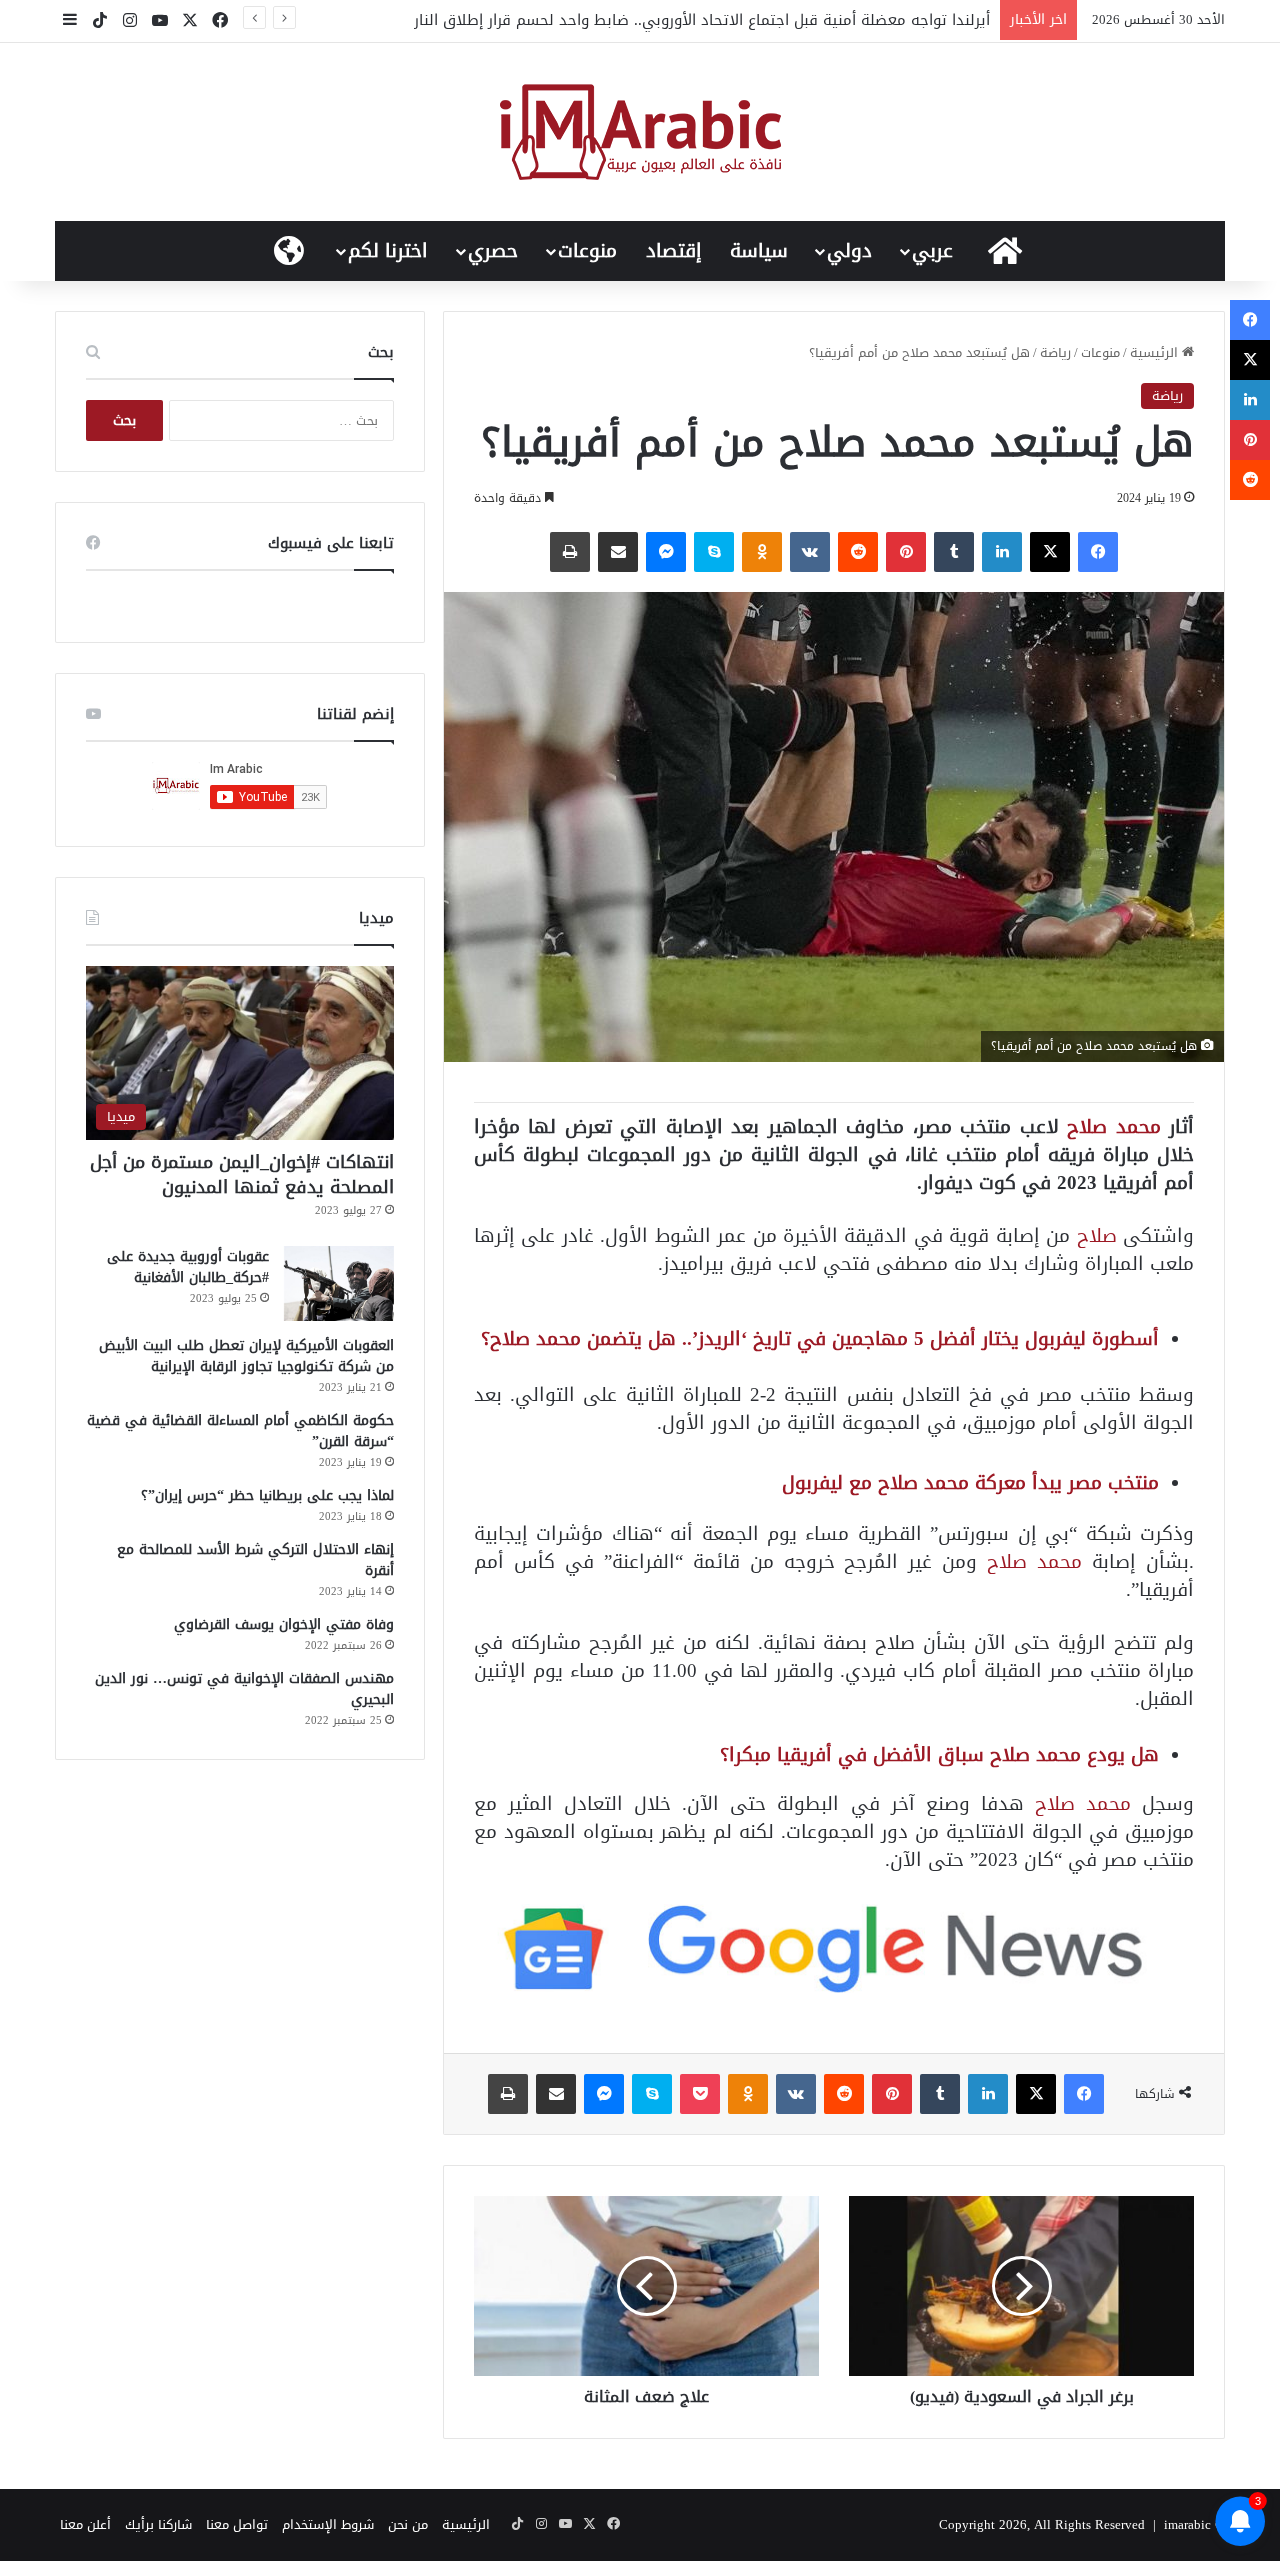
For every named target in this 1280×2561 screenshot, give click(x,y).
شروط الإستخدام (328, 2524)
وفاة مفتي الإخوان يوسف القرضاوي (284, 1624)
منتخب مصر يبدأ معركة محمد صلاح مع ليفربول (970, 1482)
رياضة (1055, 352)
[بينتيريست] (906, 552)
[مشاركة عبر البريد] (618, 552)
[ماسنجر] (666, 552)
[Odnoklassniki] (762, 552)
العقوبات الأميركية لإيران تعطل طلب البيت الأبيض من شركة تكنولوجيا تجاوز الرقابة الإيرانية (246, 1356)
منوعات (587, 251)
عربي (932, 251)
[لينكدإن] (1002, 552)
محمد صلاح (1113, 1126)
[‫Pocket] (700, 2094)
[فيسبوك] (1098, 552)
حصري (493, 251)
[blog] (640, 132)
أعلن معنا (85, 2524)
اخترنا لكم (388, 251)
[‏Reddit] (858, 552)
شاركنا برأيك (158, 2524)
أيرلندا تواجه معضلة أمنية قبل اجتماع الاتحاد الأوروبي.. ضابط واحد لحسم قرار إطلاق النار (702, 20)
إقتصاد (674, 251)
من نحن (408, 2524)
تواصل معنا (237, 2524)
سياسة (759, 251)
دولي (849, 251)
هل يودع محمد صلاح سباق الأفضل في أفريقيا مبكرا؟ (939, 1754)
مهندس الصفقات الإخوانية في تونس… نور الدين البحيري (244, 1689)
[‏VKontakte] (810, 552)
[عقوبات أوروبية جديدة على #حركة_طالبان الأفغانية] (339, 1283)
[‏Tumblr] (954, 552)
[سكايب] (714, 552)
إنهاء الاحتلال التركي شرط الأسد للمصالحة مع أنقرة (255, 1560)
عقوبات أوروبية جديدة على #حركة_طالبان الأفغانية (188, 1267)
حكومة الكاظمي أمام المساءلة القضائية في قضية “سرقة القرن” (240, 1431)
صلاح (1097, 1235)
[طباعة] (570, 552)
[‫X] (1050, 552)
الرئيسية (1156, 352)
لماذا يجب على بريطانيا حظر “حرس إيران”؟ (267, 1495)
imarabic (1187, 2524)
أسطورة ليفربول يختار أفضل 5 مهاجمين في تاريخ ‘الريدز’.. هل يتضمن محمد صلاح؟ (820, 1338)
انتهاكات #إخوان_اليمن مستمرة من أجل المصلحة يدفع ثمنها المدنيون (242, 1174)
